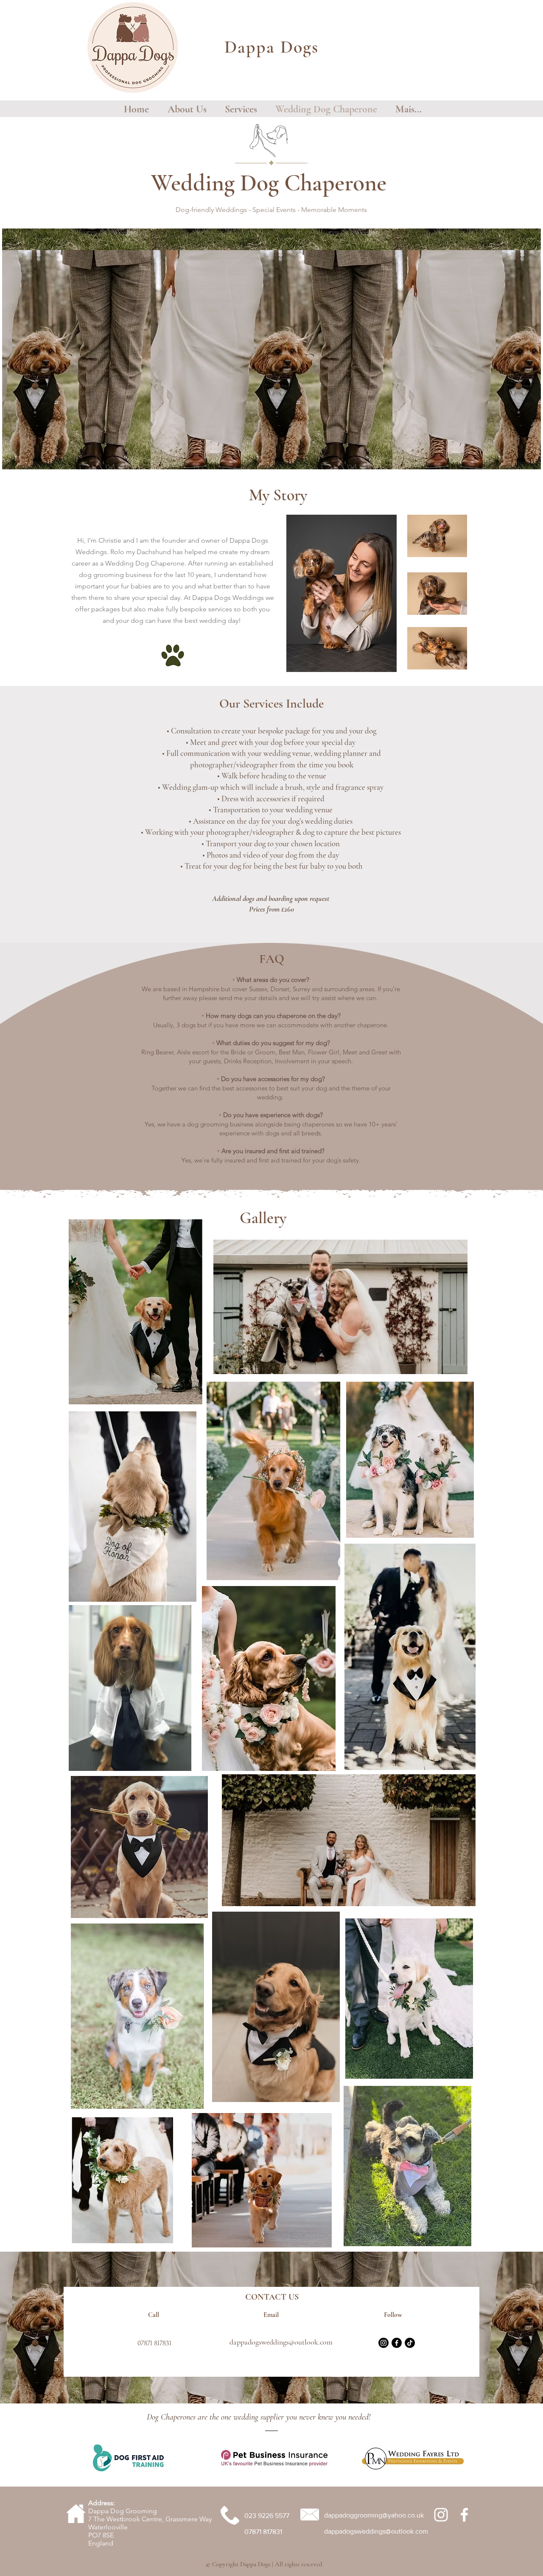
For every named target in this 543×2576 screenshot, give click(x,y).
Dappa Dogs (271, 47)
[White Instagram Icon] (441, 2515)
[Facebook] (397, 2343)
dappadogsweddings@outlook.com (281, 2342)
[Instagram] (383, 2343)
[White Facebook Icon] (464, 2515)
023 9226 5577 (267, 2516)
